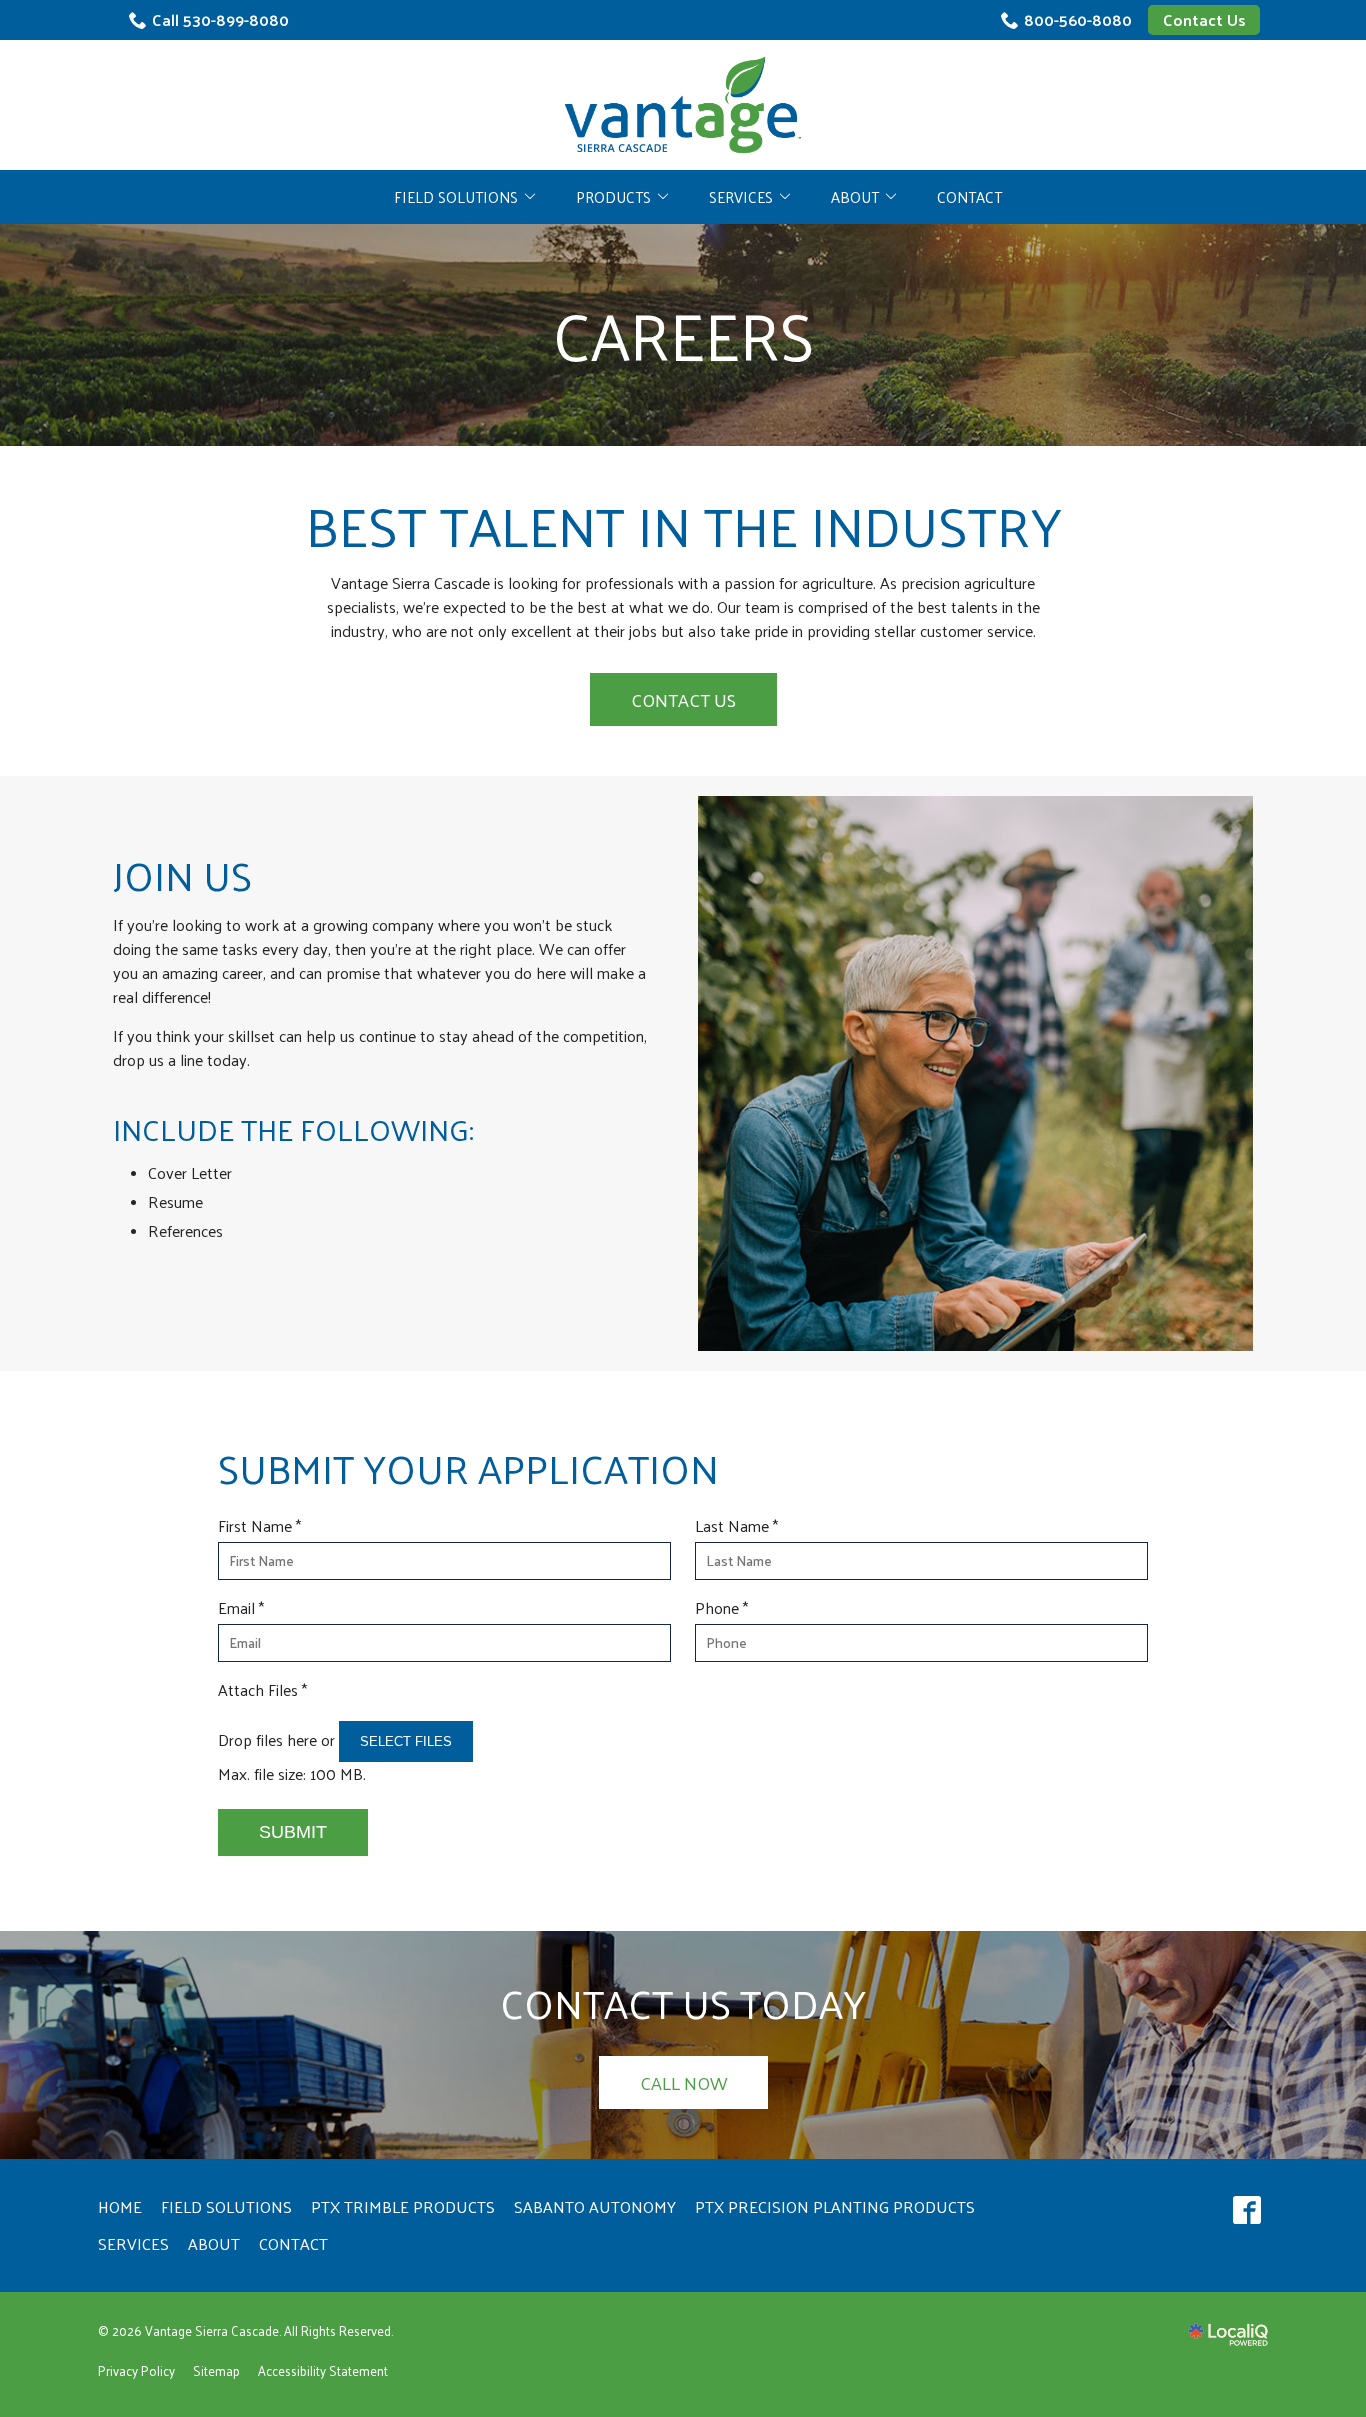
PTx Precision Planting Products (835, 2206)
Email (246, 1608)
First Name (264, 1526)
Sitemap (216, 2370)
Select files (406, 1741)
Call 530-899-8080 (220, 20)
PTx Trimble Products (403, 2206)
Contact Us (1204, 20)
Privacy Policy (136, 2370)
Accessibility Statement (323, 2370)
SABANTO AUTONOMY (595, 2206)
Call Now (683, 2082)
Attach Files (267, 1690)
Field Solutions (456, 196)
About (855, 196)
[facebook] (1246, 2210)
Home (120, 2206)
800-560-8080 (1078, 20)
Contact (969, 196)
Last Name (741, 1526)
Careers (683, 335)
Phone (726, 1608)
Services (741, 196)
